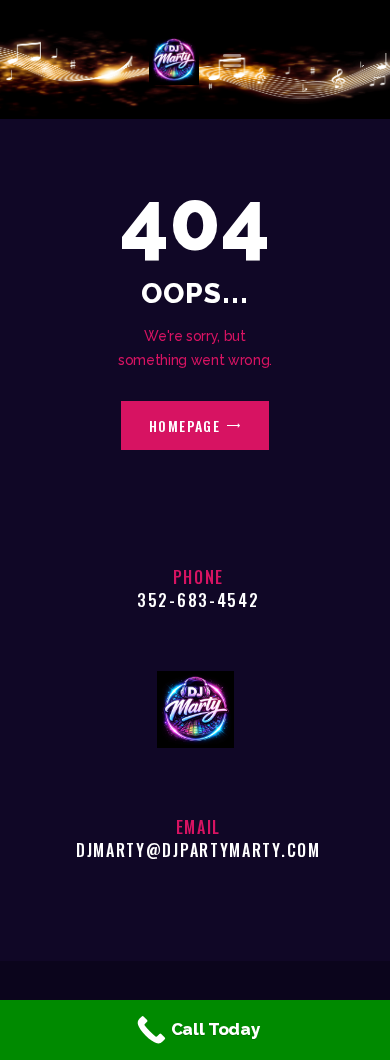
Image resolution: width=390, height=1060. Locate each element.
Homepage (185, 425)
